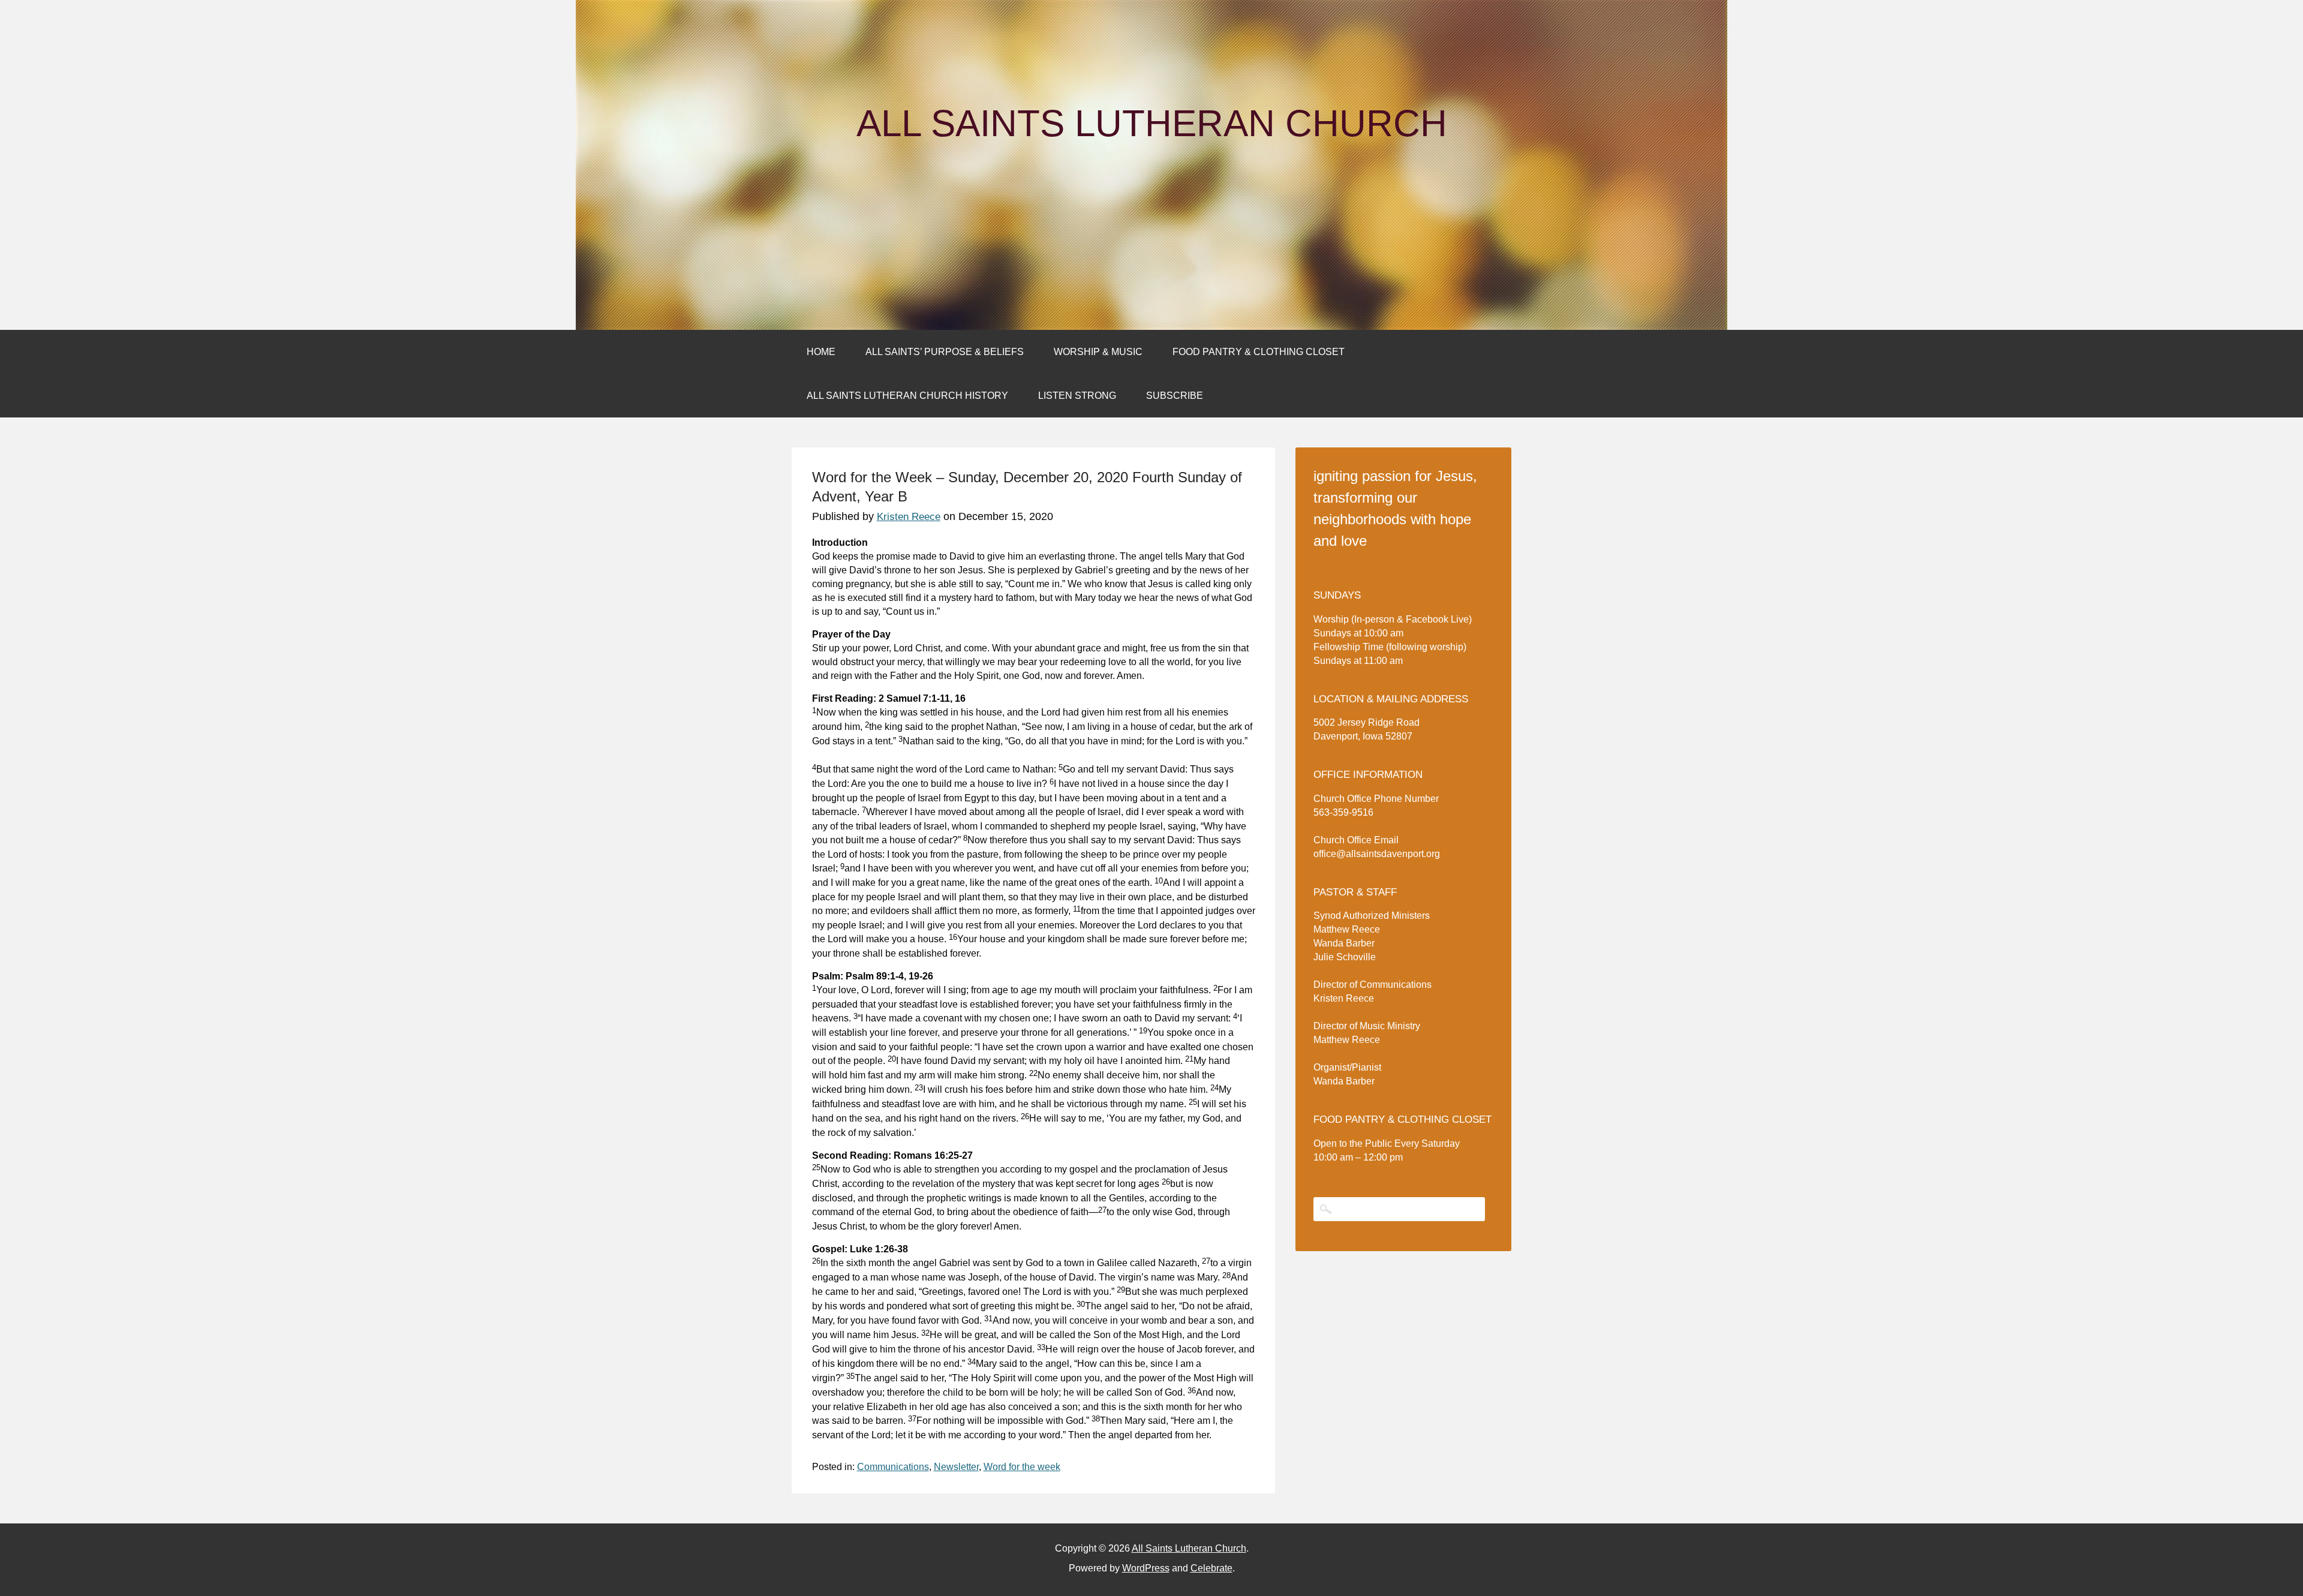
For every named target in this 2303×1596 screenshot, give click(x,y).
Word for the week (1022, 1467)
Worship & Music (1098, 352)
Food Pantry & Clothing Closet (1259, 352)
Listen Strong (1077, 396)
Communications (893, 1467)
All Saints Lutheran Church (1152, 124)
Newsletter (956, 1467)
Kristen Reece (909, 517)
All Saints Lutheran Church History (907, 396)
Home (821, 352)
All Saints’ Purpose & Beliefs (945, 352)
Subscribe (1175, 396)
